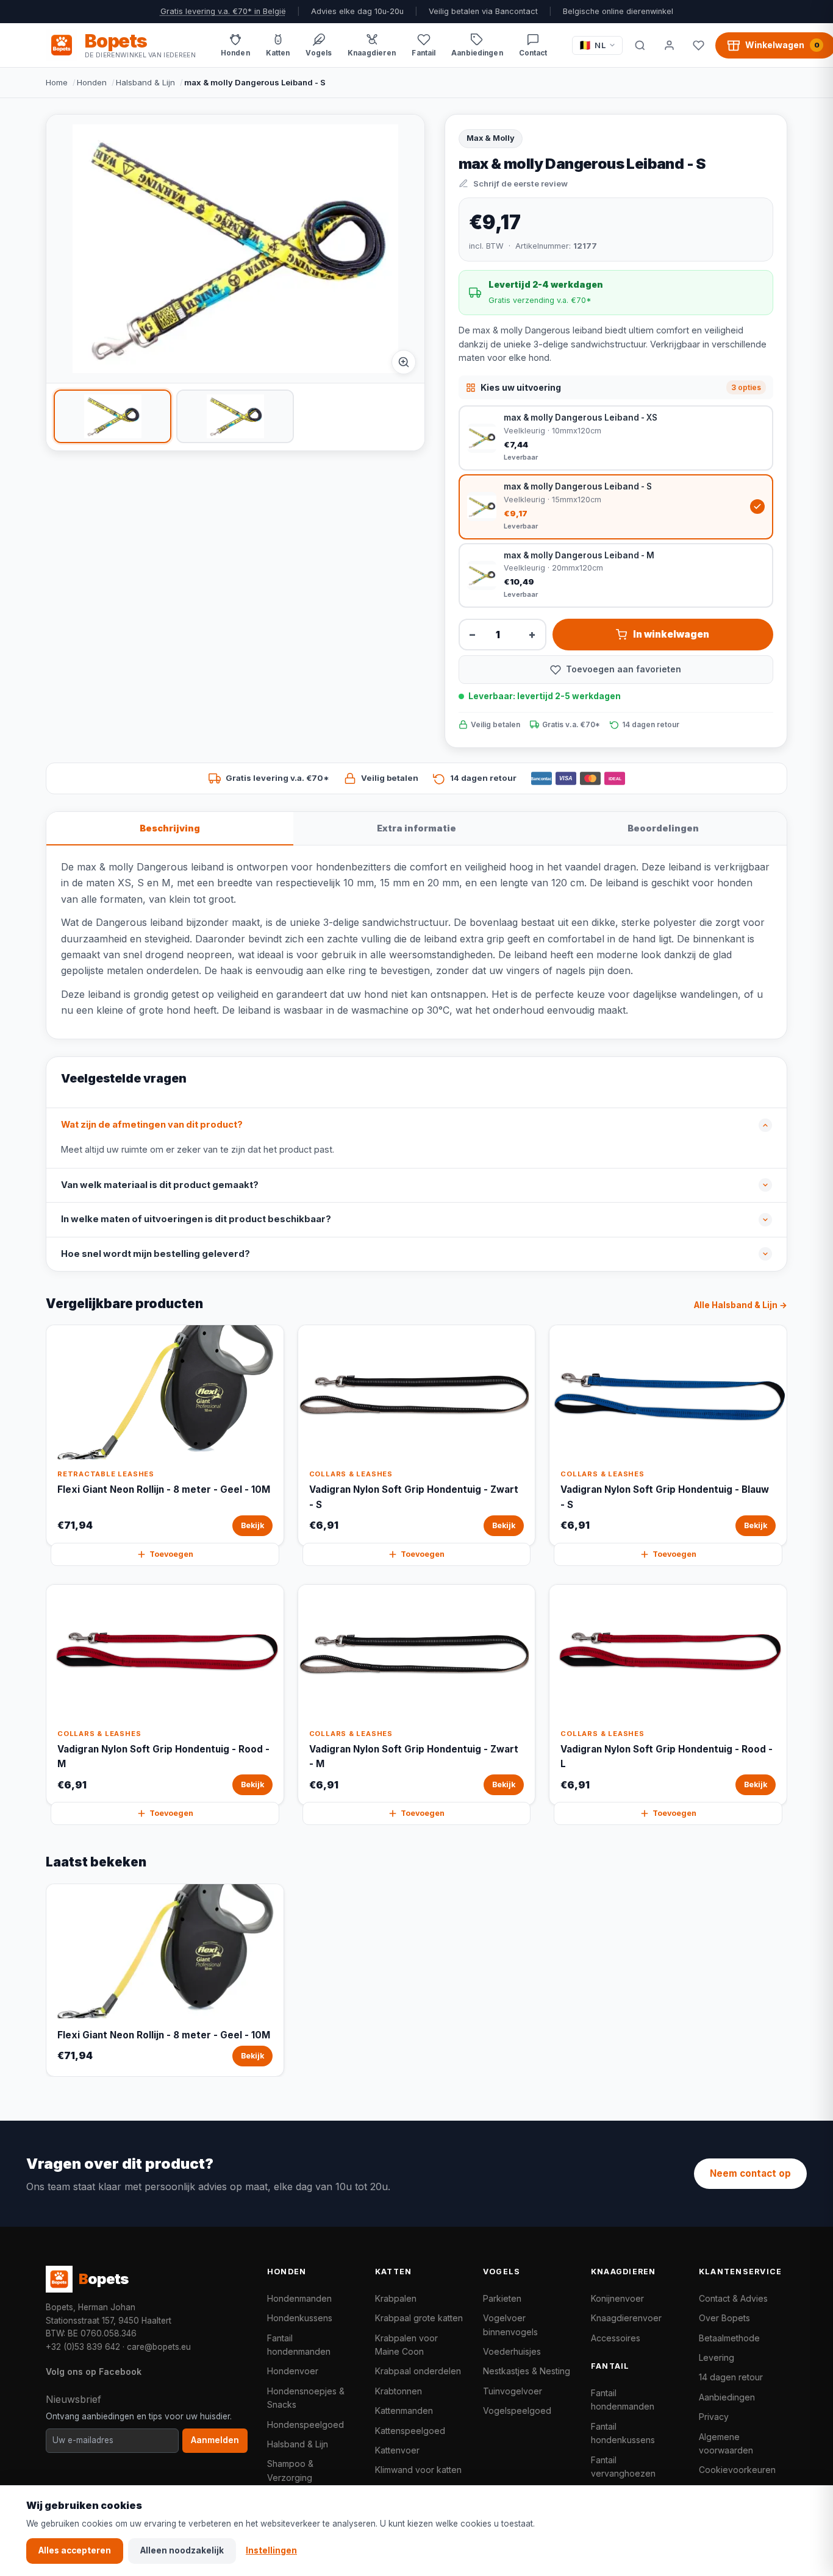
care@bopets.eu (159, 2347)
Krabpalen (396, 2298)
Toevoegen (171, 1554)
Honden (92, 82)
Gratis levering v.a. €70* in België (223, 11)
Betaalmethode (729, 2338)
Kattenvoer (397, 2450)
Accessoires (616, 2338)
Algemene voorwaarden (726, 2443)
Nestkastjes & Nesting (527, 2371)
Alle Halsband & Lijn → (741, 1305)
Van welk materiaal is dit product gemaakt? (160, 1185)
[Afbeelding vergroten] (404, 362)
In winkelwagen (671, 634)
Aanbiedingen (727, 2397)
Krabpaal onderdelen (418, 2371)
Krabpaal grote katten (419, 2318)
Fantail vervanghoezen (623, 2467)
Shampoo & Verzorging (290, 2470)
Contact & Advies (733, 2298)
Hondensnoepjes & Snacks (306, 2398)
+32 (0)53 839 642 (83, 2347)
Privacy (714, 2417)
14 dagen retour (731, 2377)
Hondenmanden (299, 2298)
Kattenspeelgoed (410, 2431)
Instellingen (271, 2550)
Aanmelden (215, 2440)
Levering (717, 2357)
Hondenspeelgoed (306, 2425)
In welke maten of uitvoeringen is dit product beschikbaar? (196, 1219)
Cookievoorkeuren (737, 2470)
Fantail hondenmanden (299, 2345)
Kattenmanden (404, 2411)
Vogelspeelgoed (517, 2411)
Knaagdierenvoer (626, 2318)
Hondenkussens (300, 2318)
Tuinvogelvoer (513, 2391)
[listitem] (113, 416)
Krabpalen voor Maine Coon (406, 2345)
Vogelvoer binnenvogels (510, 2325)
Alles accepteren (75, 2550)
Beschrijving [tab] (170, 828)
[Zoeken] (640, 45)
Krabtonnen (399, 2391)
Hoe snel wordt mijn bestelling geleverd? (156, 1254)
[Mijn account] (669, 45)
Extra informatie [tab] (416, 828)
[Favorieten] (698, 45)
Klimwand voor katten (418, 2470)
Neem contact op (750, 2173)
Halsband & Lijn (145, 82)
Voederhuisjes (512, 2351)
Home (57, 82)
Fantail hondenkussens (623, 2433)
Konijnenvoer (617, 2298)
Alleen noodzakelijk (182, 2550)
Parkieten (502, 2298)
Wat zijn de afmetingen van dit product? (152, 1125)
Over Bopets (724, 2318)
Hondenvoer (293, 2371)
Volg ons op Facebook (94, 2371)
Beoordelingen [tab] (663, 828)
